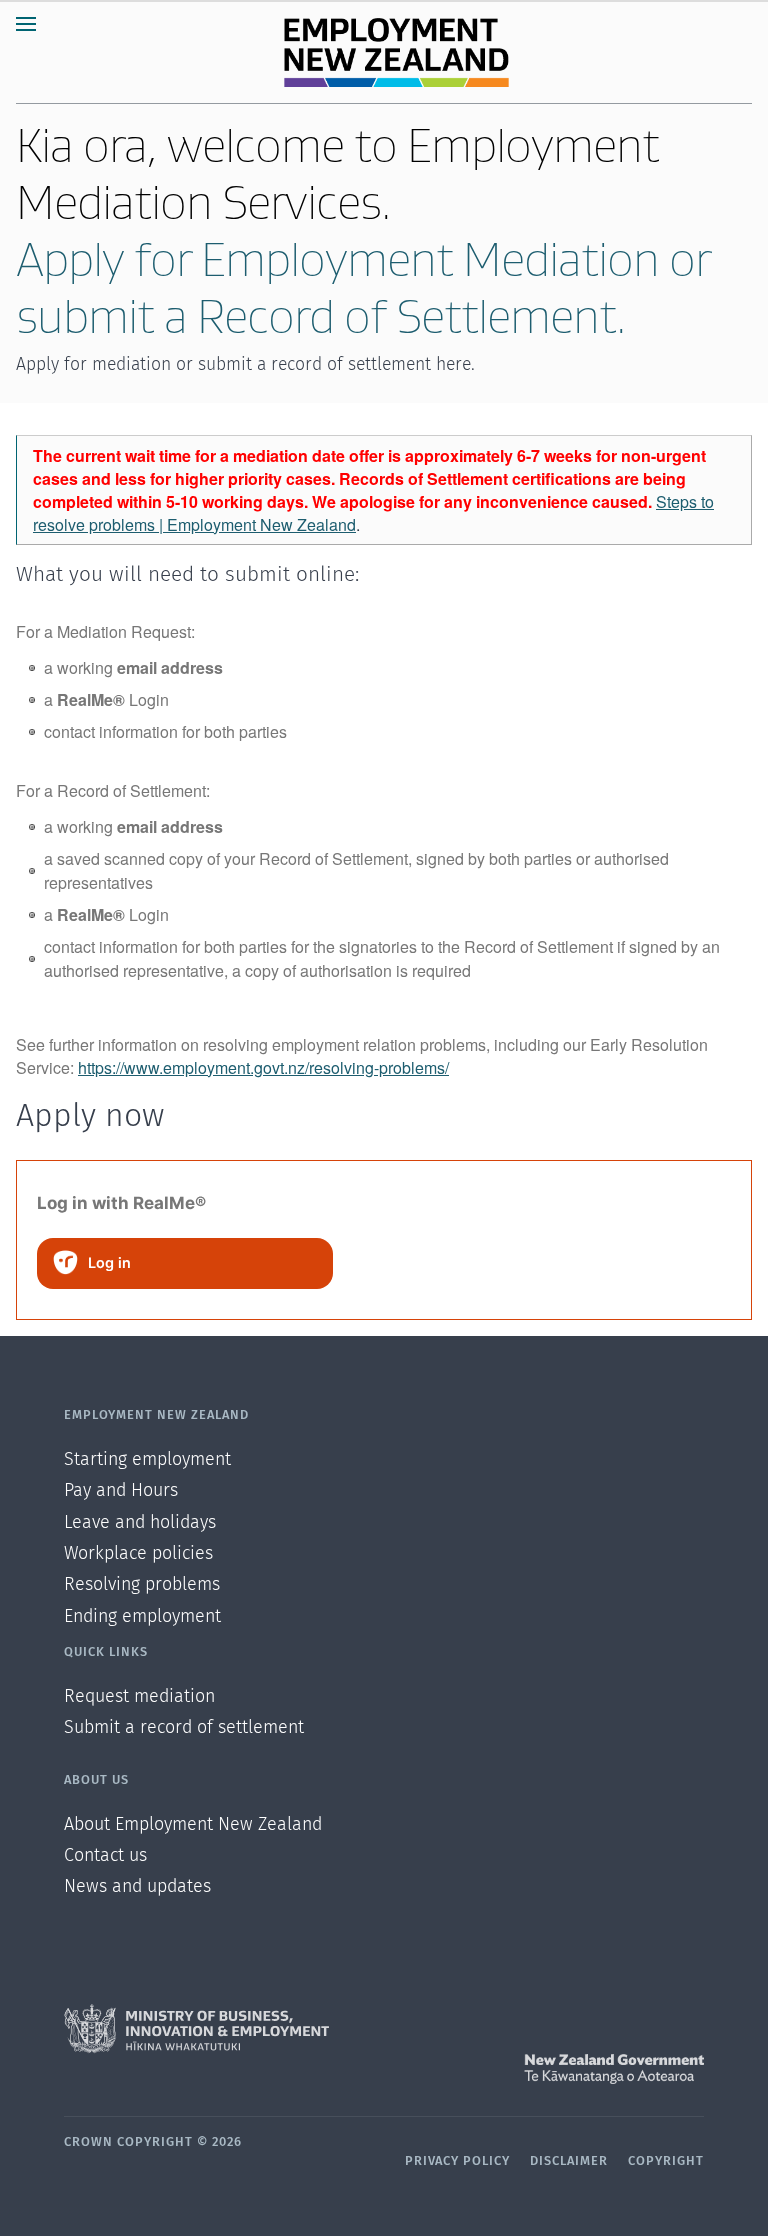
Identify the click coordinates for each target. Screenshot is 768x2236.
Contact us (105, 1856)
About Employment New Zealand (193, 1825)
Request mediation (139, 1697)
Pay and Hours (121, 1491)
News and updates (137, 1887)
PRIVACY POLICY (457, 2161)
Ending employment (142, 1617)
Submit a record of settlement (184, 1728)
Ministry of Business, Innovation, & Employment (384, 2029)
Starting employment (147, 1460)
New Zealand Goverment (384, 2069)
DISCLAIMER (569, 2161)
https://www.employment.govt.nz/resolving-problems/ (263, 1067)
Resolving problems (142, 1585)
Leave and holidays (140, 1523)
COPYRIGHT (666, 2161)
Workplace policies (138, 1554)
